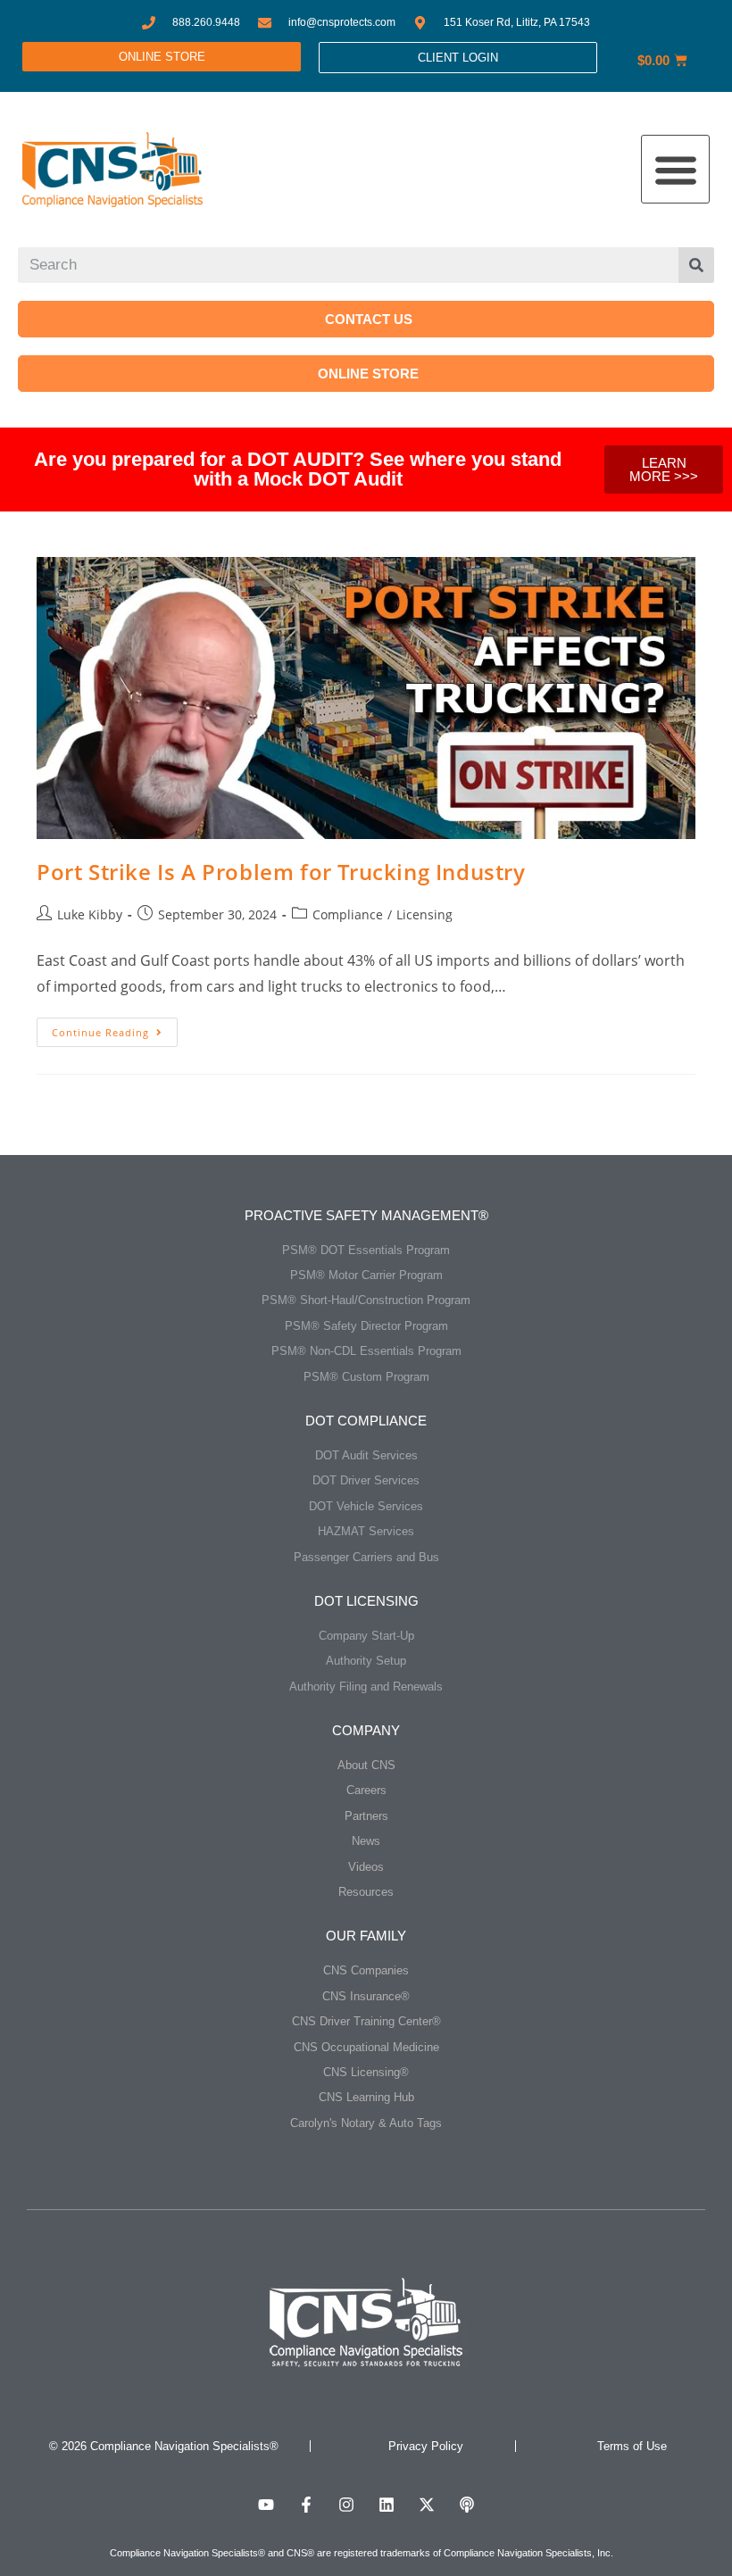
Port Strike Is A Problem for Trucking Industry (281, 872)
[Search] (696, 265)
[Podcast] (467, 2505)
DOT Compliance (366, 1421)
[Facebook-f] (306, 2505)
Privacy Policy (426, 2446)
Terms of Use (632, 2446)
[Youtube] (266, 2505)
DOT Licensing (366, 1601)
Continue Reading (115, 1028)
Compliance (348, 914)
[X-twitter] (427, 2505)
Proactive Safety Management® (366, 1215)
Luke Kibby (90, 914)
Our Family (366, 1936)
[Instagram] (346, 2505)
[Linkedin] (387, 2505)
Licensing (424, 914)
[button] (675, 169)
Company (366, 1730)
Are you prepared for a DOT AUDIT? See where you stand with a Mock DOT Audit (298, 469)
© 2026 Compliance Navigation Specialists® (164, 2446)
